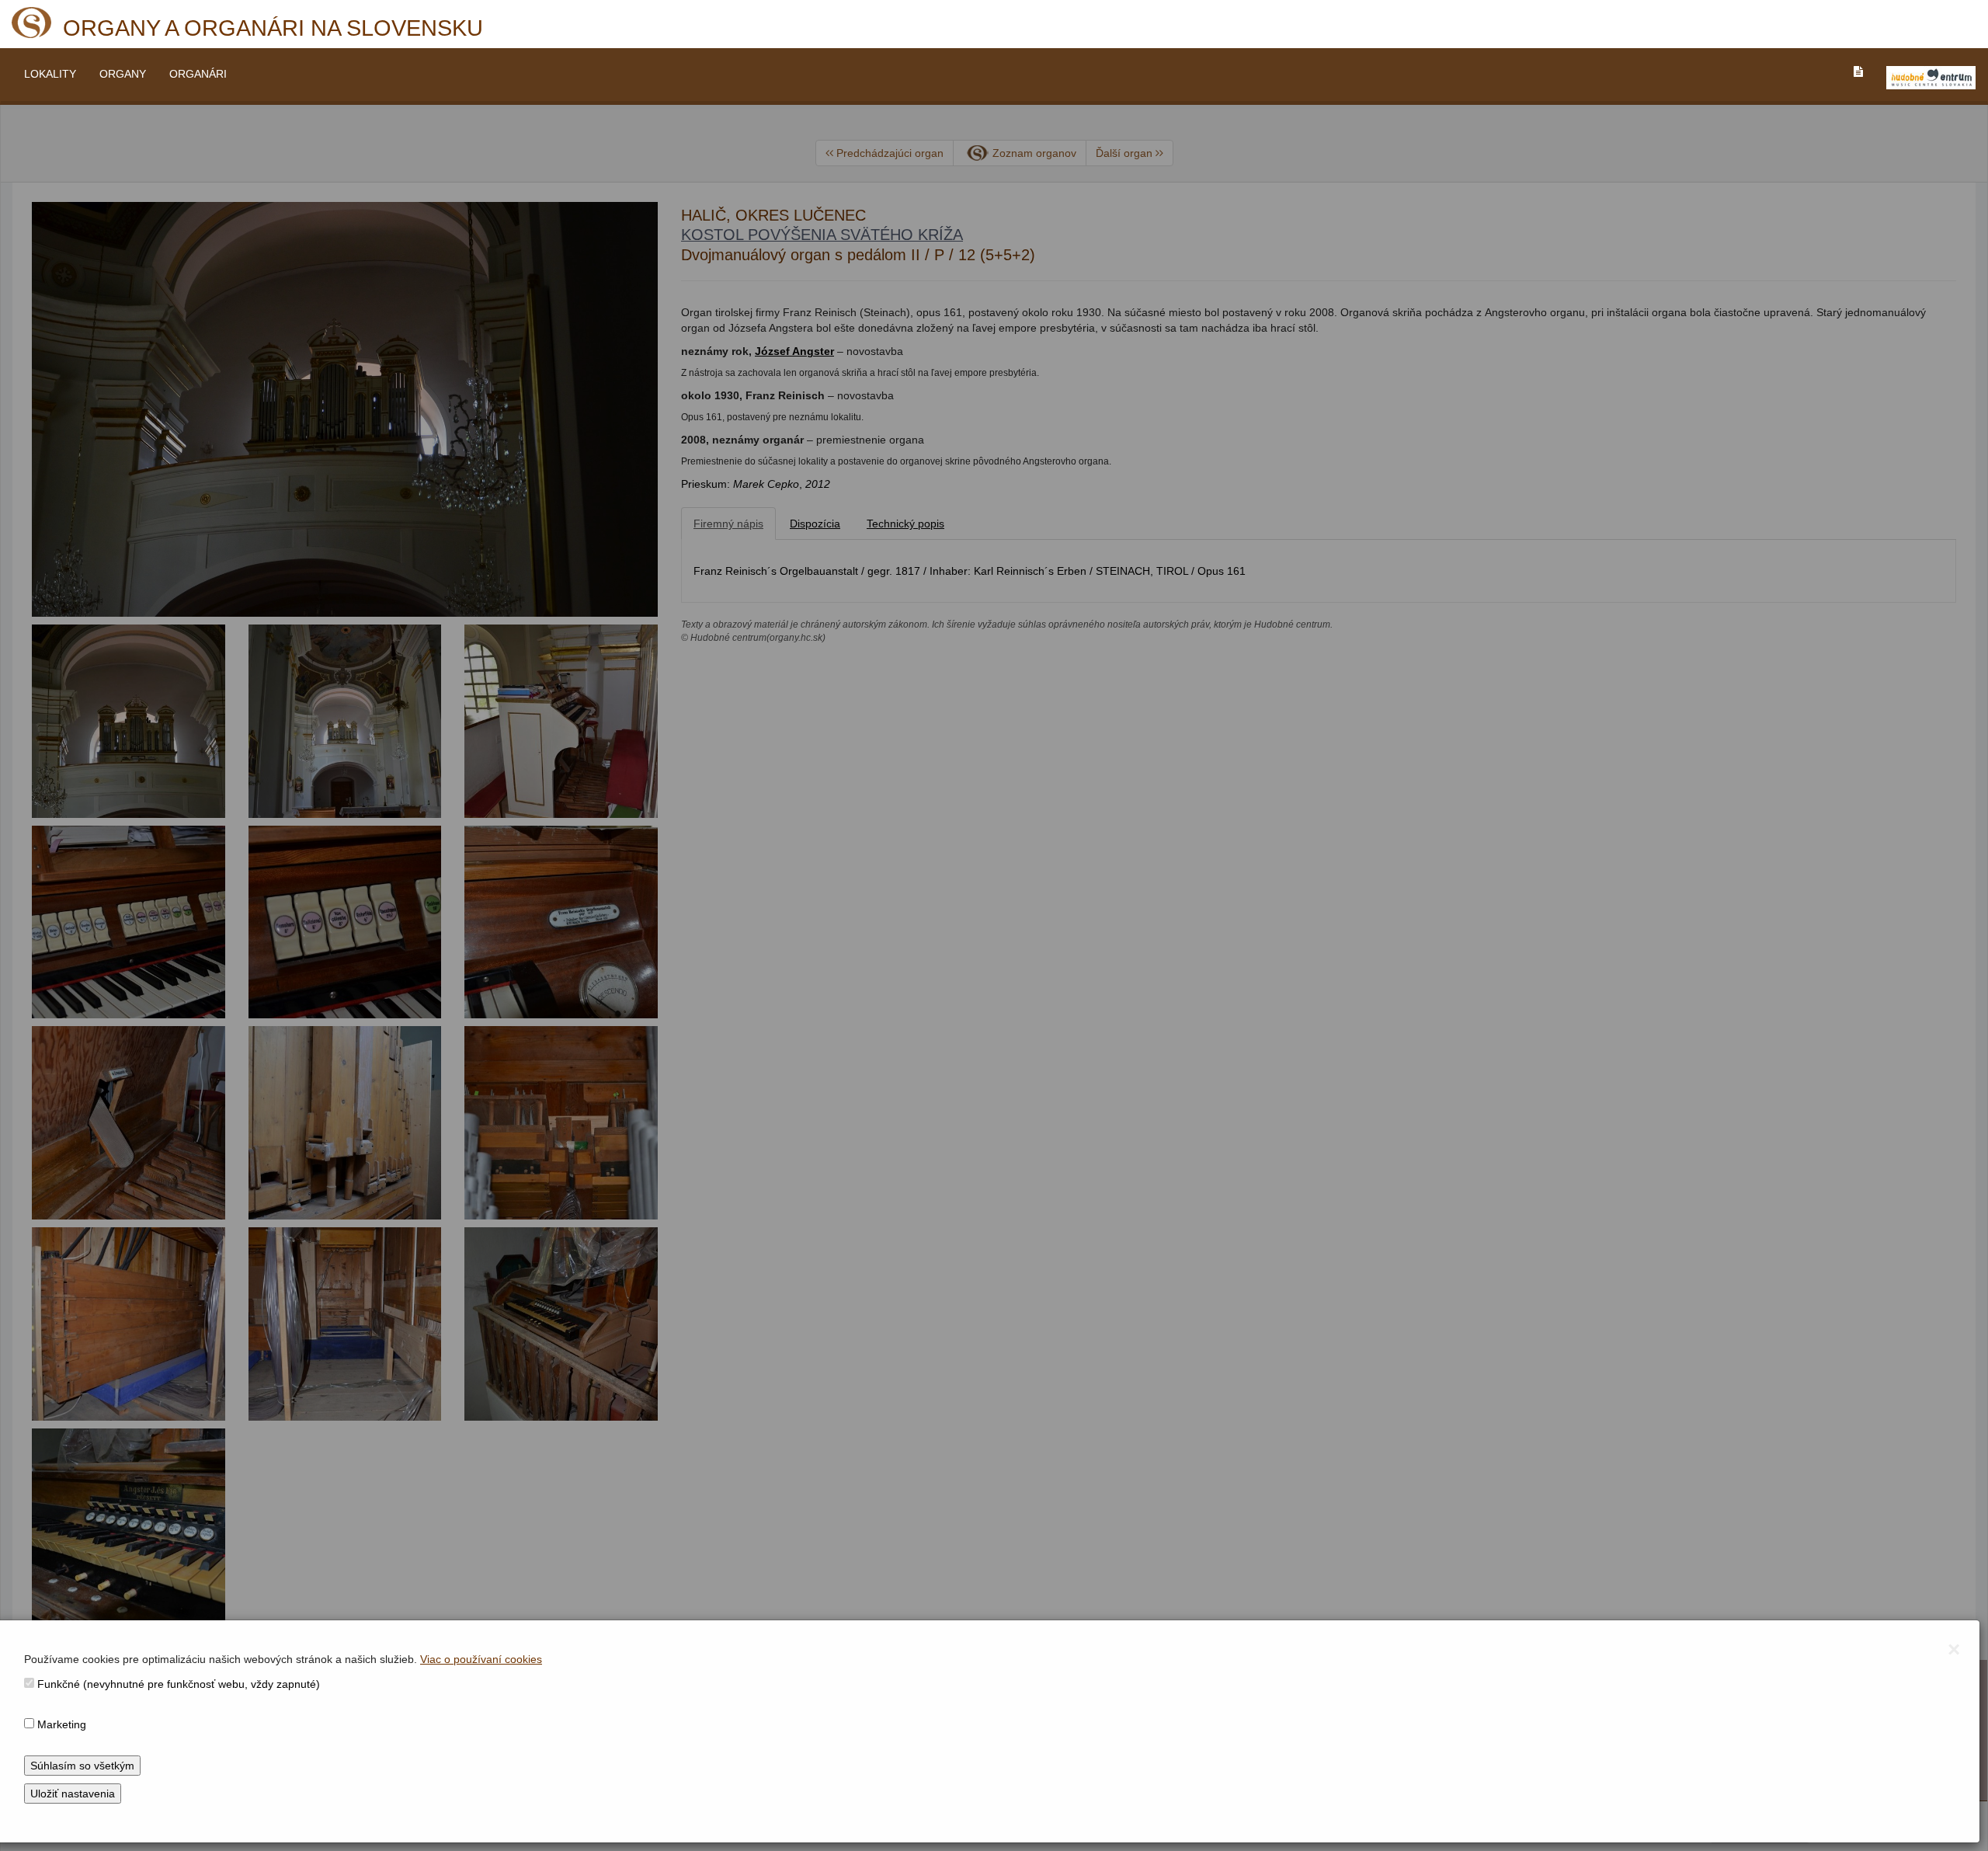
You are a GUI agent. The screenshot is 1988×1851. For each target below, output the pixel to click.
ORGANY (123, 74)
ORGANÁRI (198, 74)
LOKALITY (50, 74)
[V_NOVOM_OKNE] (1931, 78)
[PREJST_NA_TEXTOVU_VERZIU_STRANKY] (1858, 71)
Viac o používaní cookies (481, 1659)
